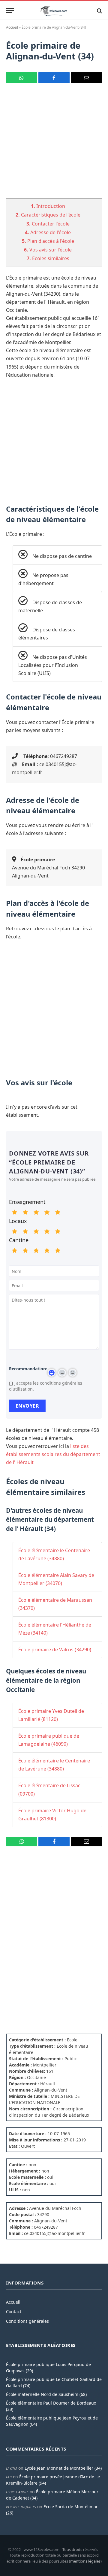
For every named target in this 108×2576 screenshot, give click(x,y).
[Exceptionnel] (58, 1212)
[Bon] (36, 1212)
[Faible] (25, 1212)
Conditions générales (27, 2321)
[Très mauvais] (14, 1212)
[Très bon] (47, 1212)
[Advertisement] (54, 145)
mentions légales (85, 2561)
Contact (14, 2312)
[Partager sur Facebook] (54, 78)
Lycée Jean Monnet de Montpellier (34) (63, 2468)
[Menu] (10, 11)
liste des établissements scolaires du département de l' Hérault (53, 1454)
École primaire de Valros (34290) (55, 1650)
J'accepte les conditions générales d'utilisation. (46, 1386)
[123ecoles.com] (54, 11)
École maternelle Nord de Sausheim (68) (46, 2394)
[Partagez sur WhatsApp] (21, 78)
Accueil (12, 27)
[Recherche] (99, 11)
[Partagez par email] (87, 78)
